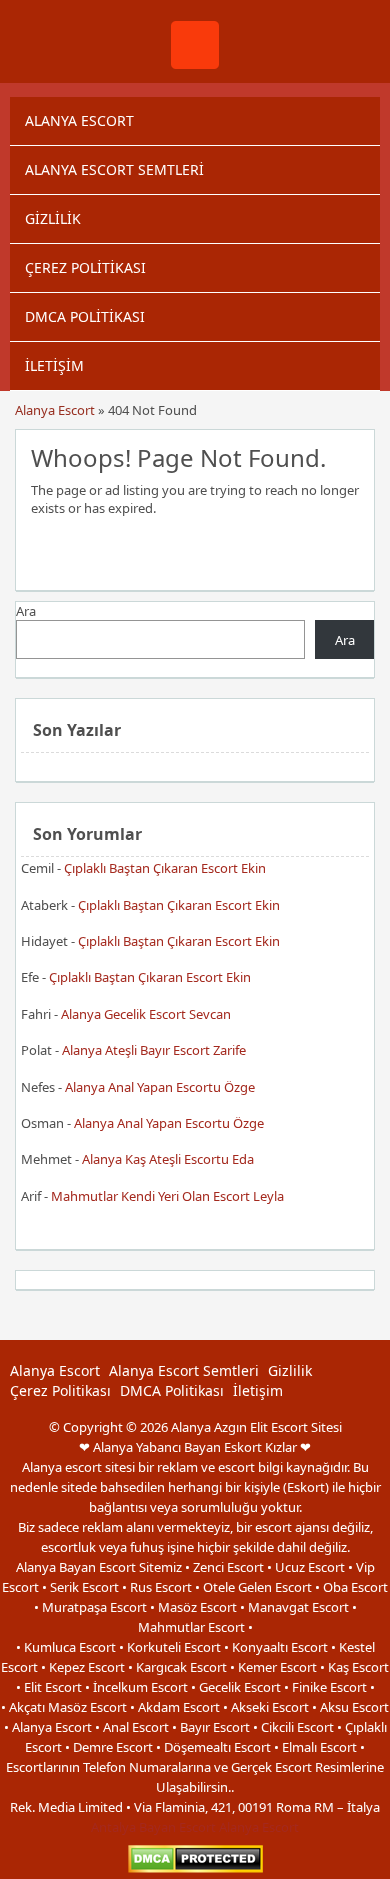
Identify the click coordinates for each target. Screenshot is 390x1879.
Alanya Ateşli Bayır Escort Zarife (154, 1050)
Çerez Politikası (85, 267)
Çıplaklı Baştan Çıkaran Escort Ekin (165, 868)
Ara (26, 611)
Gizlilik (53, 218)
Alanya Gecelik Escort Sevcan (146, 1014)
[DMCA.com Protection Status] (195, 1868)
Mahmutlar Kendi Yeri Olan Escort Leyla (167, 1196)
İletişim (54, 365)
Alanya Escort (79, 120)
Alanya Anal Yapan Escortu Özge (160, 1087)
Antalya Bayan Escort (153, 1827)
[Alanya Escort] (195, 64)
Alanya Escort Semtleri (114, 169)
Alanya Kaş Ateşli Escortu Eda (168, 1159)
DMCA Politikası (85, 316)
